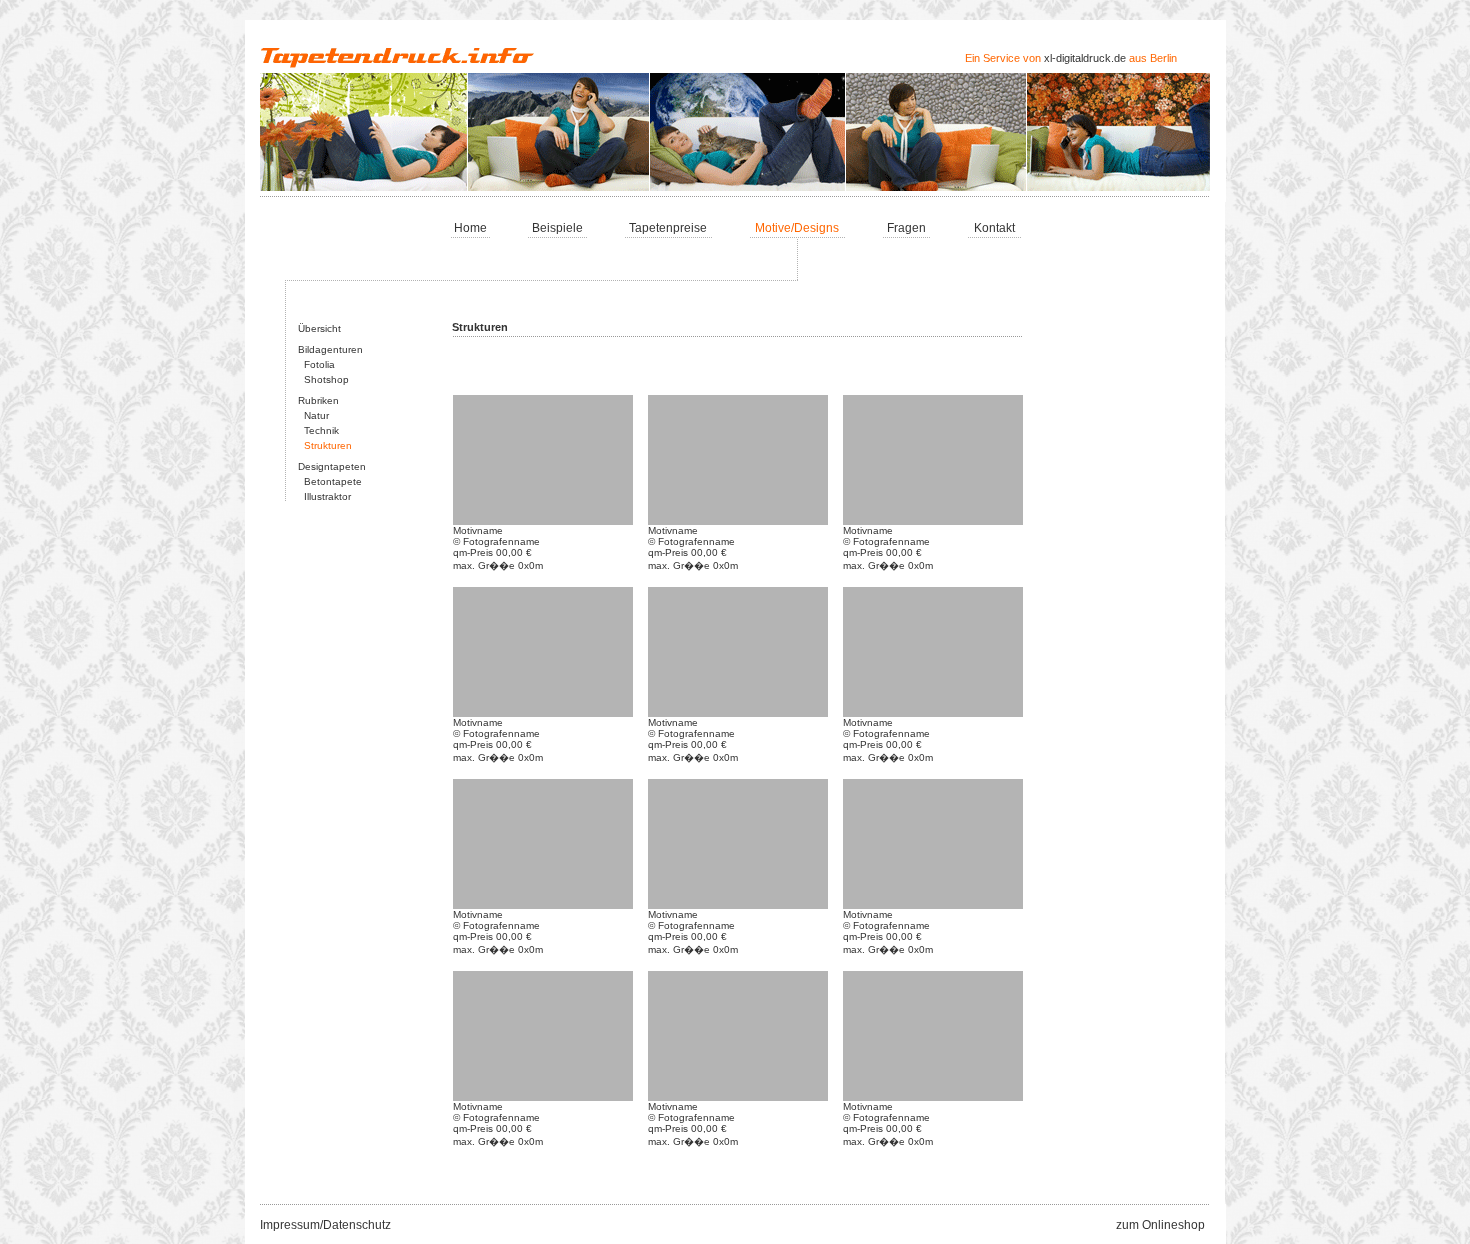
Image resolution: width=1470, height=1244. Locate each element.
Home (470, 228)
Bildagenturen (330, 349)
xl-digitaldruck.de (1085, 58)
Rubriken (318, 400)
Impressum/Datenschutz (325, 1225)
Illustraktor (324, 496)
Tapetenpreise (668, 228)
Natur (313, 415)
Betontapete (330, 481)
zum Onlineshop (1160, 1225)
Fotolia (316, 364)
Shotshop (323, 379)
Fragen (906, 228)
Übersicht (319, 328)
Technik (318, 430)
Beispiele (557, 228)
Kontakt (994, 228)
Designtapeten (332, 466)
